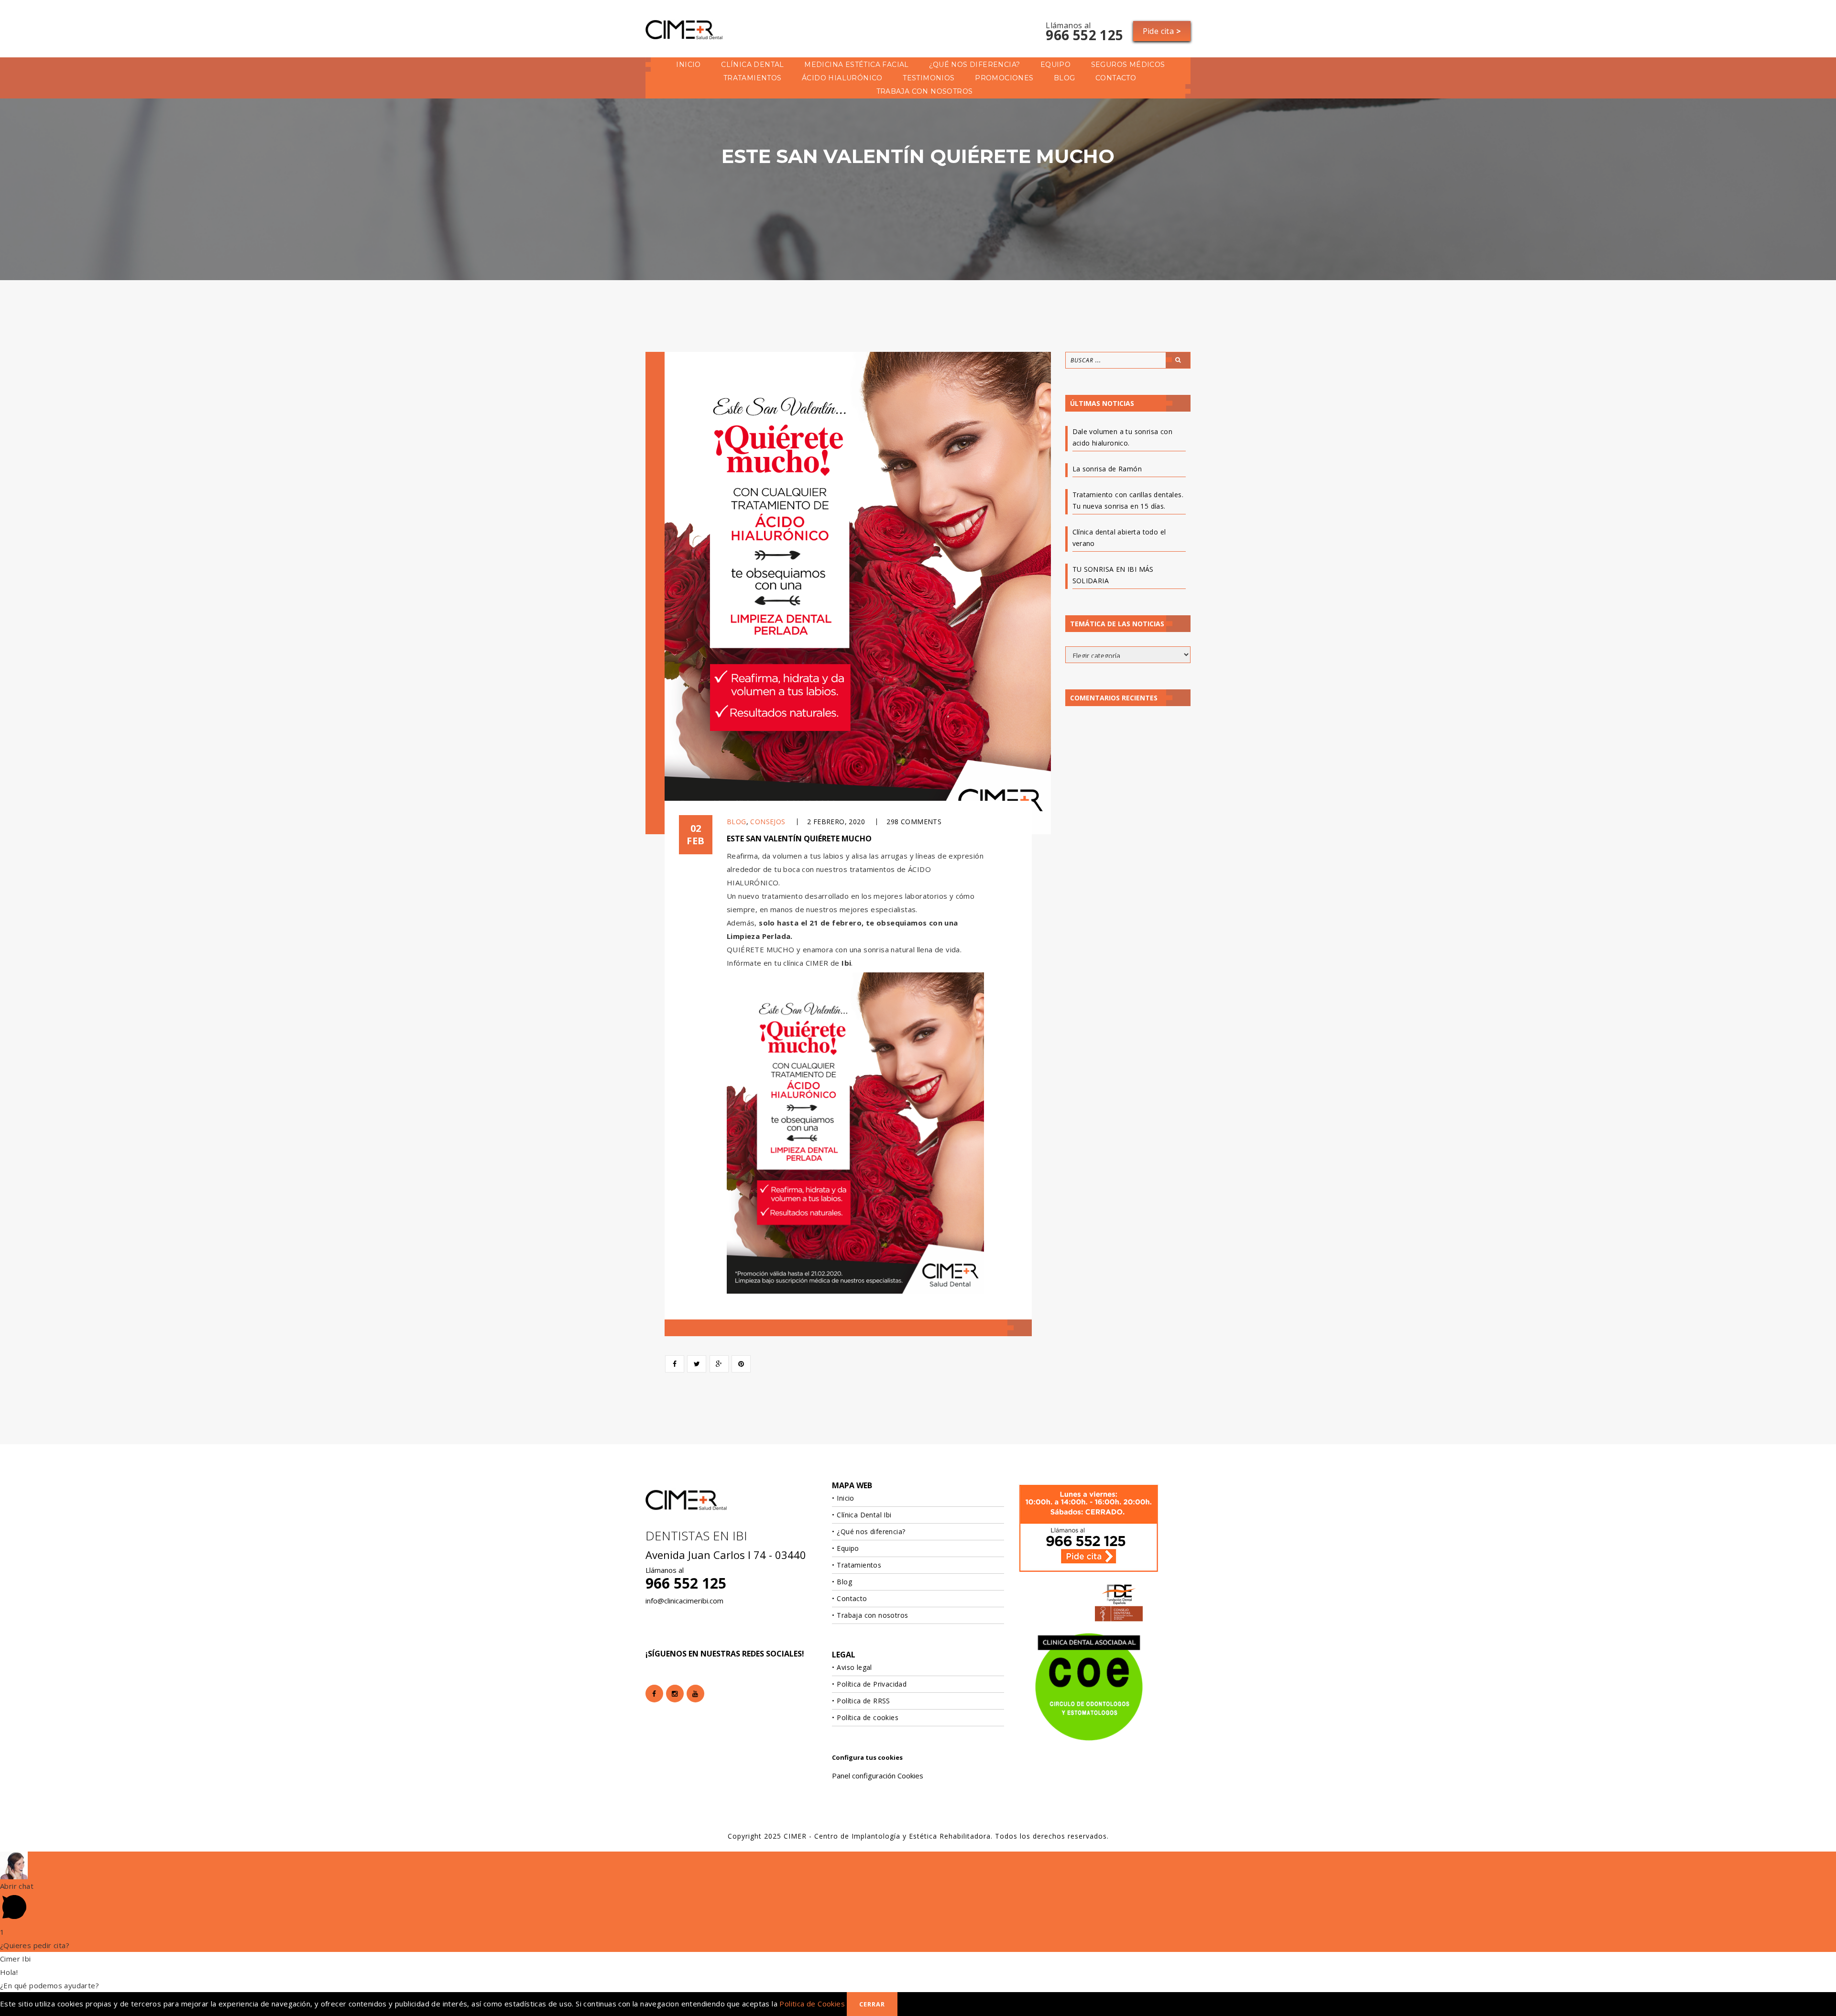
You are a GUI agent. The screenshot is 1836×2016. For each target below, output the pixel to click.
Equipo (1055, 65)
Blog (1065, 78)
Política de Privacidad (872, 1684)
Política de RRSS (863, 1701)
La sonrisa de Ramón (1107, 469)
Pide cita (1162, 31)
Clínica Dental (753, 65)
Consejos (768, 822)
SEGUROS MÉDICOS (1128, 65)
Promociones (1004, 78)
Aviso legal (854, 1667)
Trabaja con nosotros (925, 91)
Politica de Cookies (812, 2004)
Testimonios (929, 78)
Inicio (688, 65)
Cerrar (872, 2004)
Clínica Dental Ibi (864, 1515)
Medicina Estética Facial (857, 65)
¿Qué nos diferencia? (974, 65)
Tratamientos (753, 78)
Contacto (1116, 78)
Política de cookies (868, 1717)
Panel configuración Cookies (878, 1776)
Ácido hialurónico (842, 78)
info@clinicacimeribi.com (684, 1601)
